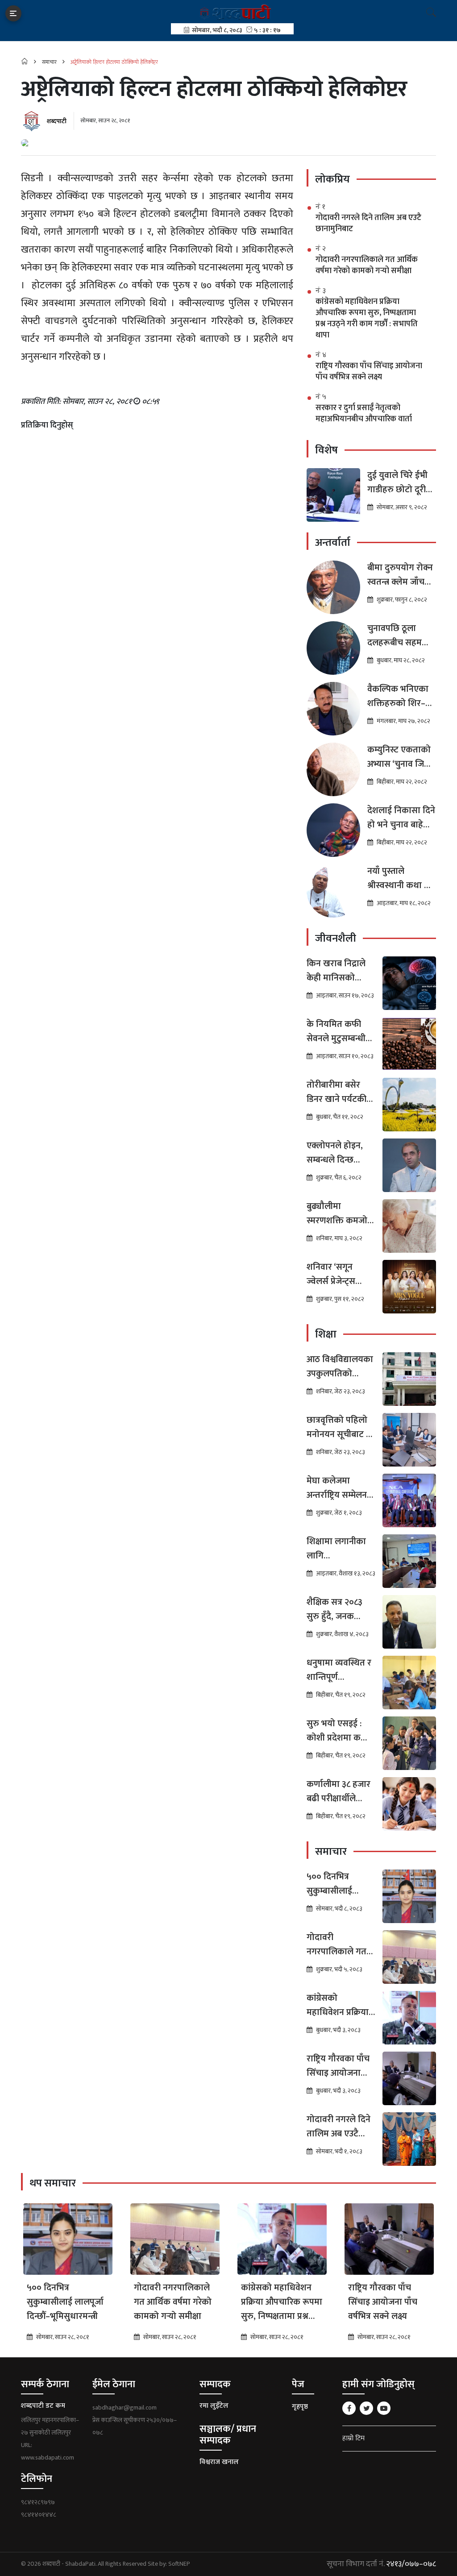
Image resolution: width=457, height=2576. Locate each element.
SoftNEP (179, 2564)
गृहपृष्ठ (300, 2407)
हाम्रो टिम (353, 2438)
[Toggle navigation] (13, 13)
